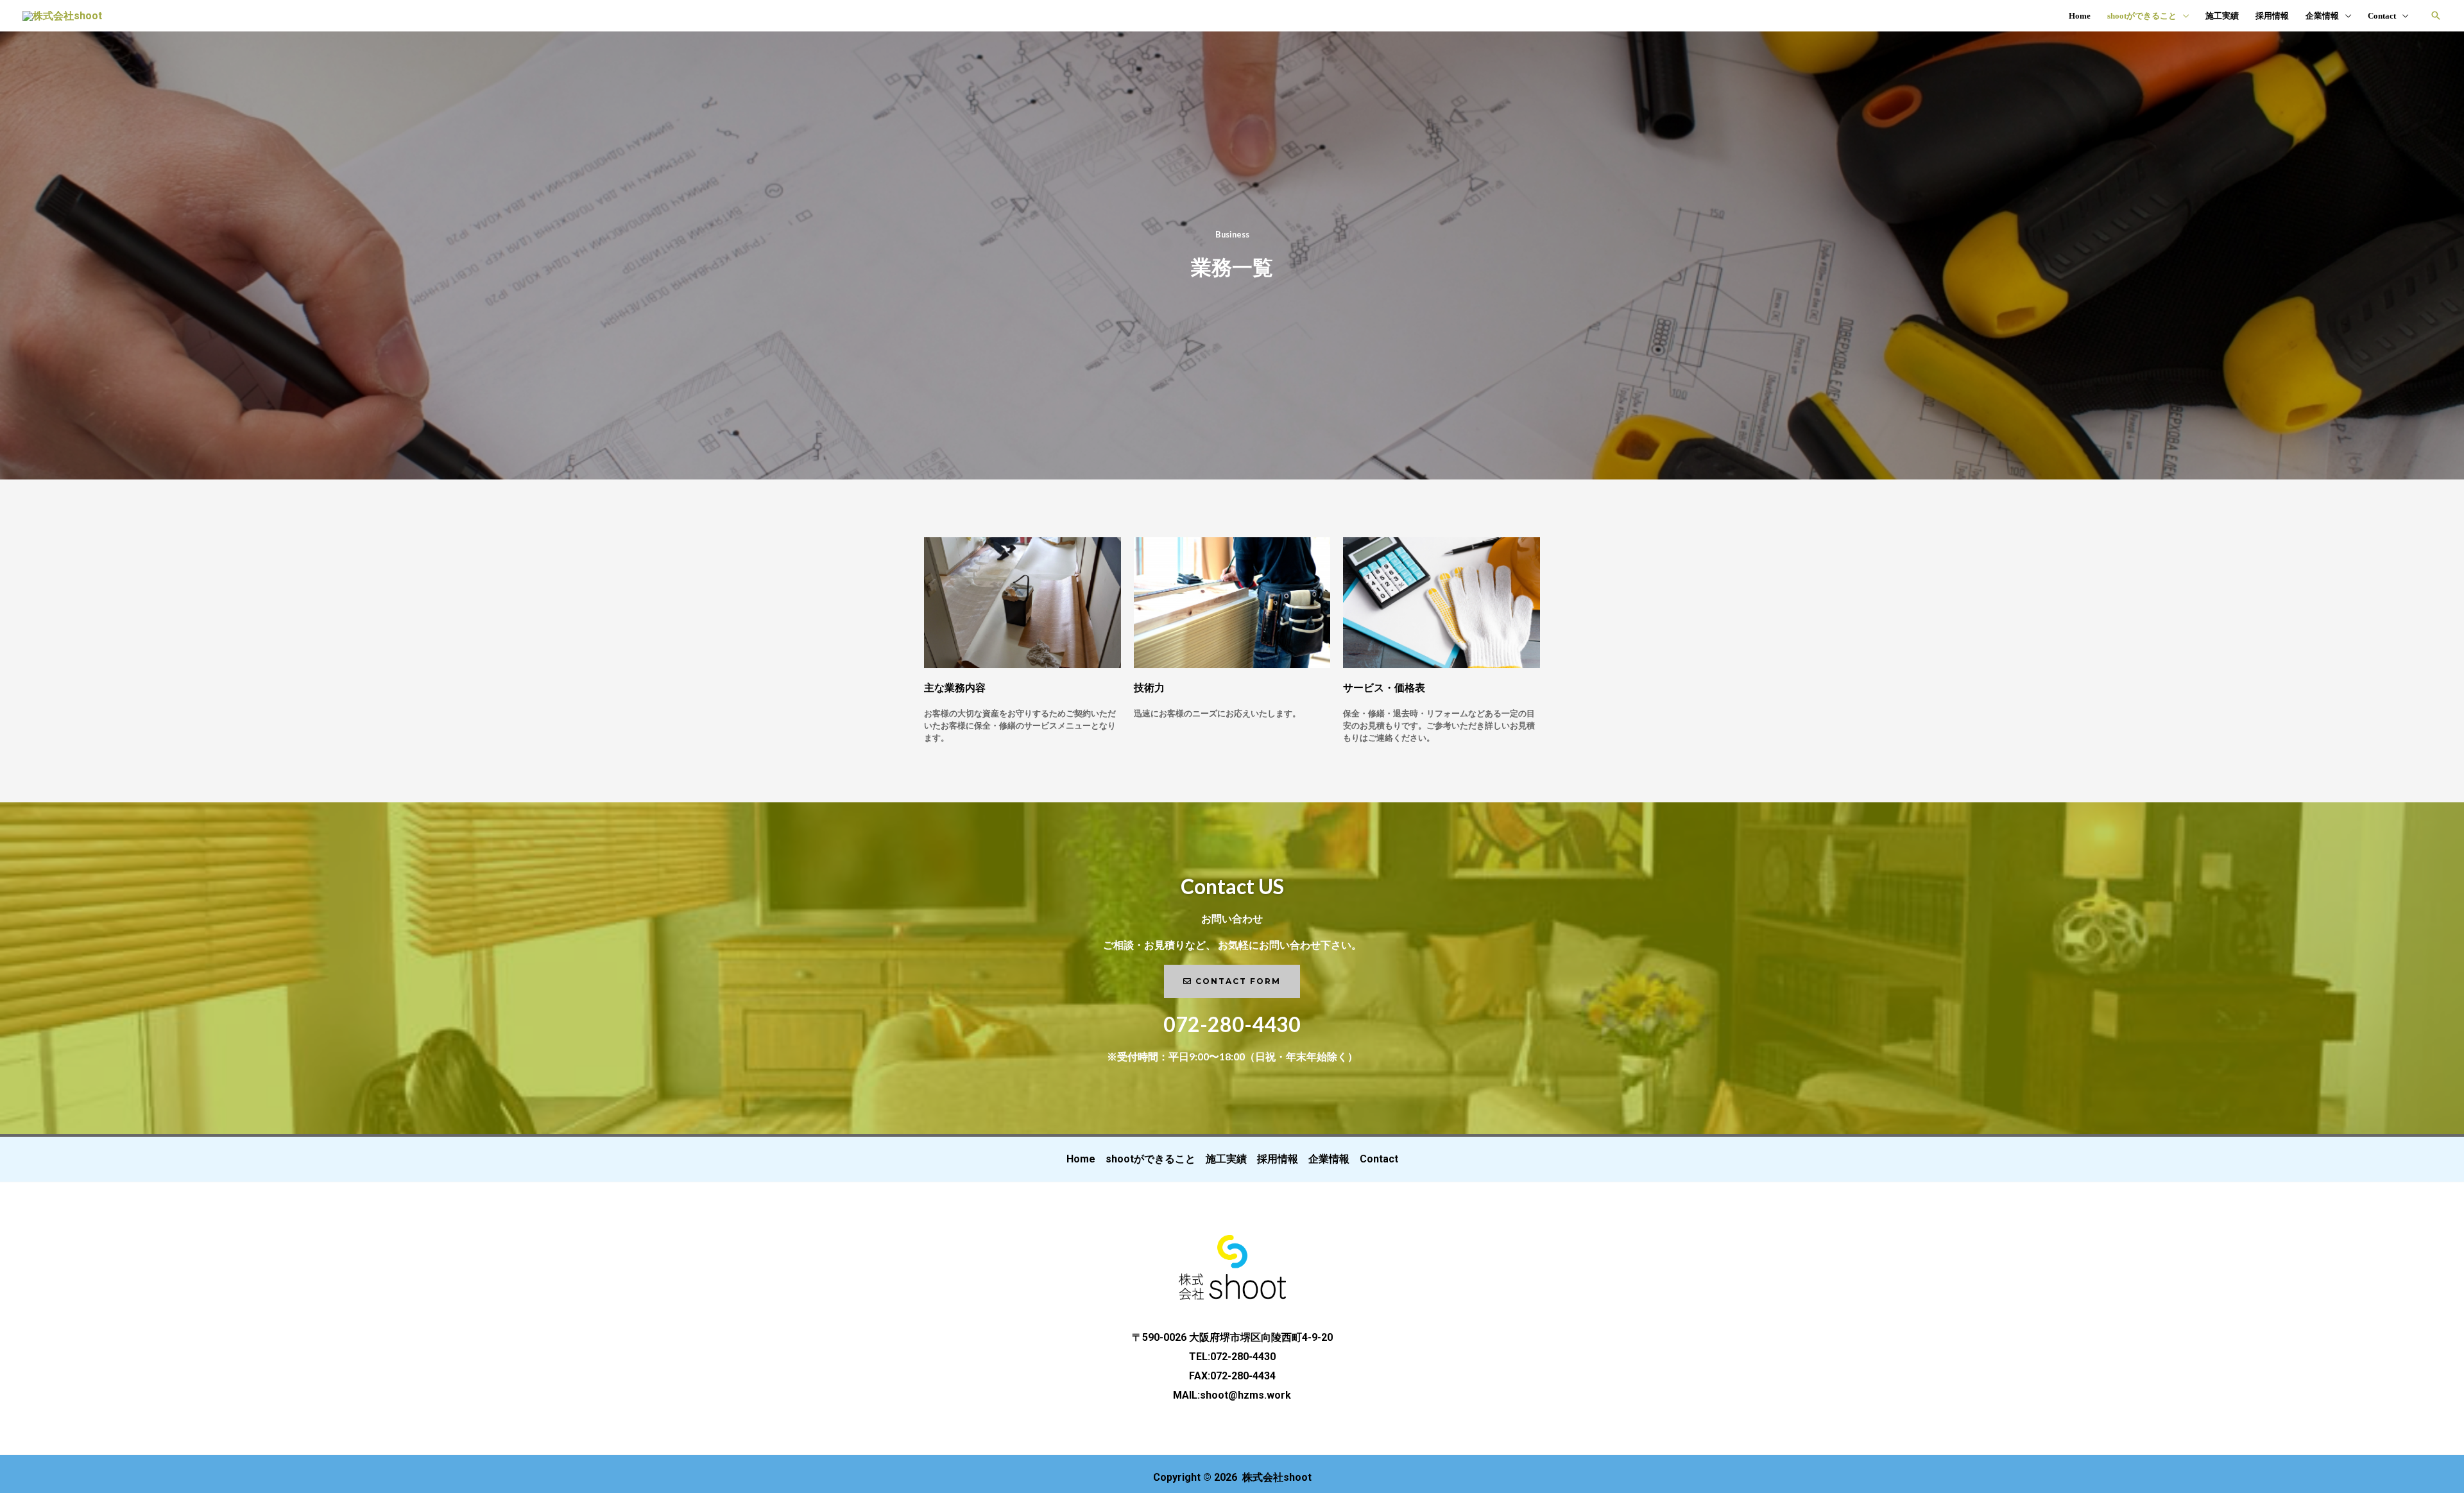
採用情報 (2272, 16)
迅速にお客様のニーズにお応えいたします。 (1217, 713)
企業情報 (2322, 16)
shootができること (2142, 16)
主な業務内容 (955, 687)
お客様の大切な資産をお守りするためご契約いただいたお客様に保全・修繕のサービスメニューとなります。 (1020, 726)
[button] (2436, 15)
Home (2080, 16)
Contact (2382, 16)
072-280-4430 (1232, 1024)
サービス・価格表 (1384, 687)
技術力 (1149, 687)
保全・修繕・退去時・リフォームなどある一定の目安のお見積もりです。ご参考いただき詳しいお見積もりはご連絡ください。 (1439, 726)
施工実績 (2222, 16)
